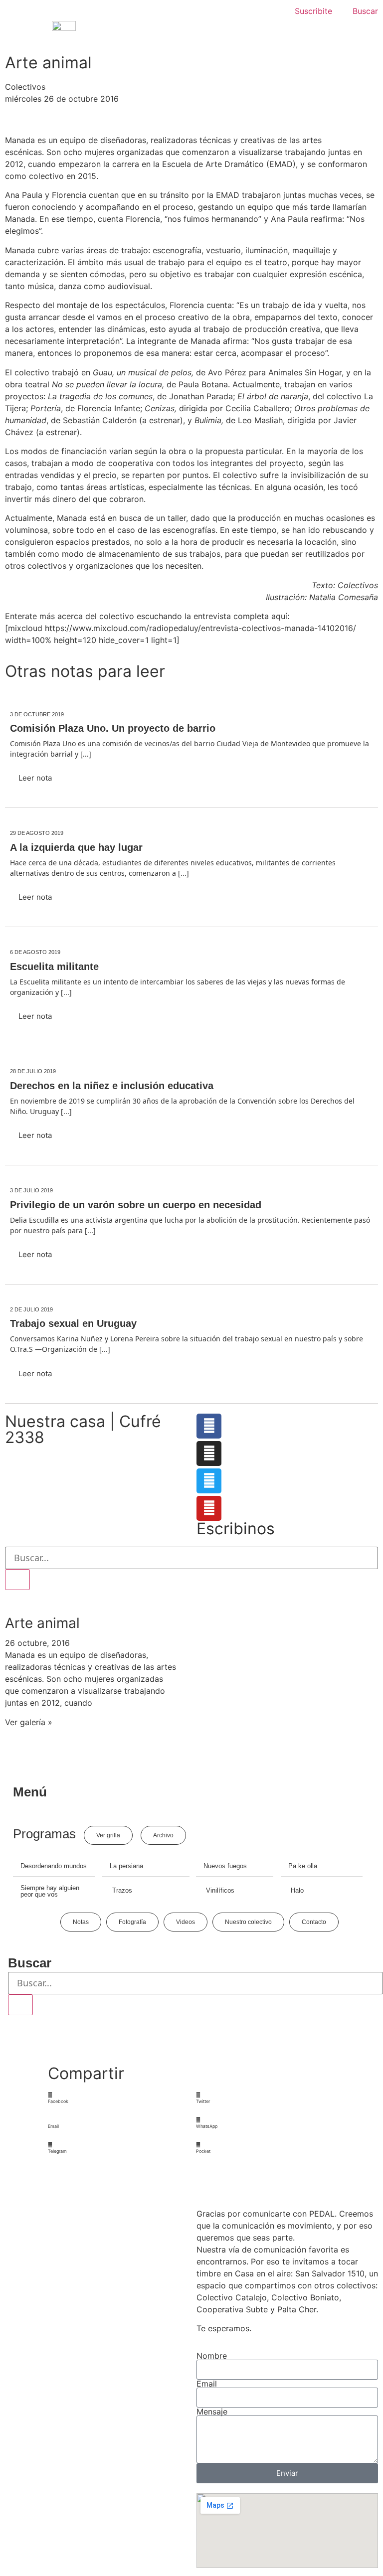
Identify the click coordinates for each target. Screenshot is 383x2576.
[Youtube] (209, 1508)
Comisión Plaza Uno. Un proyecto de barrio (113, 728)
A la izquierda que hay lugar (76, 847)
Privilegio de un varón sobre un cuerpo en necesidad (136, 1205)
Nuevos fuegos (225, 1866)
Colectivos (25, 87)
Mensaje (212, 2412)
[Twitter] (209, 1481)
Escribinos (236, 1529)
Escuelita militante (54, 966)
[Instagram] (209, 1453)
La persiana (126, 1866)
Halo (297, 1890)
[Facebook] (209, 1426)
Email (207, 2384)
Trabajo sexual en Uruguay (73, 1323)
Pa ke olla (303, 1866)
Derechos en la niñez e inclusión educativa (112, 1086)
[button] (118, 2098)
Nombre (212, 2356)
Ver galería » (29, 1722)
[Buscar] (17, 1580)
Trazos (122, 1890)
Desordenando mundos (54, 1866)
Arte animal (42, 1623)
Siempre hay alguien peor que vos (50, 1891)
